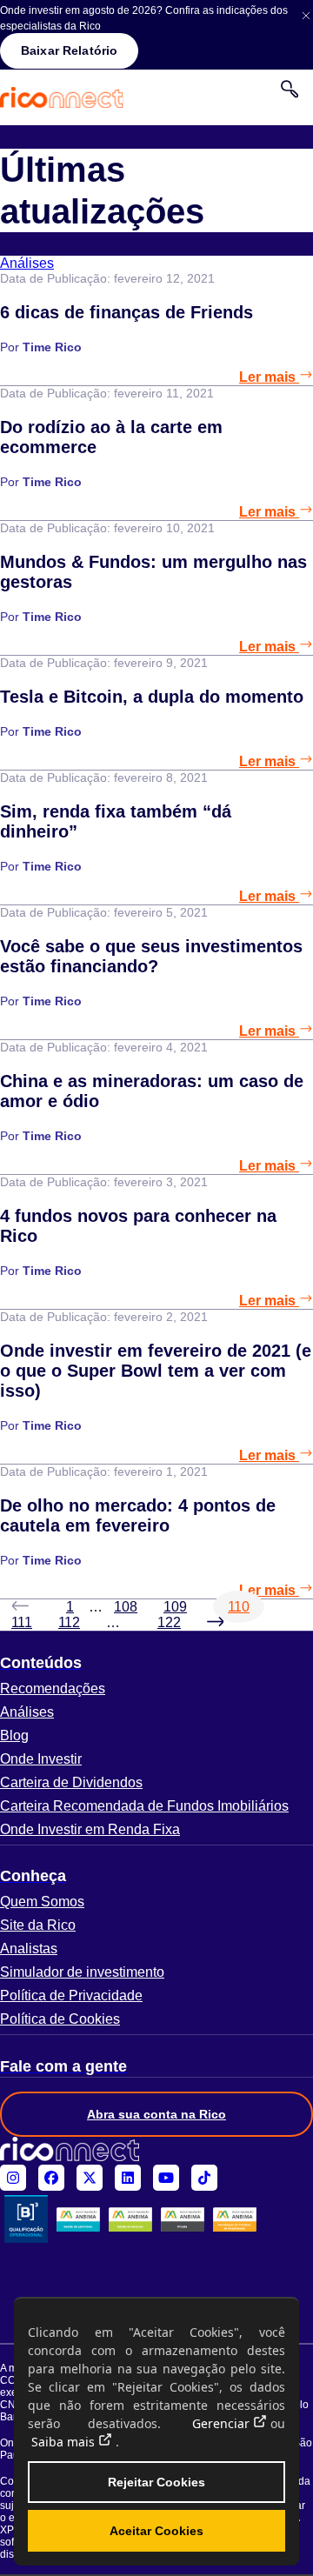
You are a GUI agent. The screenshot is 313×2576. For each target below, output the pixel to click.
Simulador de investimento (82, 1972)
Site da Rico (38, 1925)
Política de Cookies (60, 2019)
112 (69, 1622)
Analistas (29, 1949)
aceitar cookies (156, 2531)
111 (22, 1622)
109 (175, 1607)
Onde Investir (41, 1759)
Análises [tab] (27, 263)
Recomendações (53, 1688)
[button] (156, 1663)
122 (169, 1622)
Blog (14, 1735)
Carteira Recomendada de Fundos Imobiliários (144, 1806)
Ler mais (269, 377)
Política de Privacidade (71, 1995)
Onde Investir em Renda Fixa (90, 1829)
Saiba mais (63, 2442)
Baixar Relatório (69, 50)
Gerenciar (221, 2423)
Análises (27, 1712)
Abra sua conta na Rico (156, 2114)
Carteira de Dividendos (71, 1782)
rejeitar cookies (156, 2482)
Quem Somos (42, 1902)
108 (126, 1607)
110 (239, 1607)
